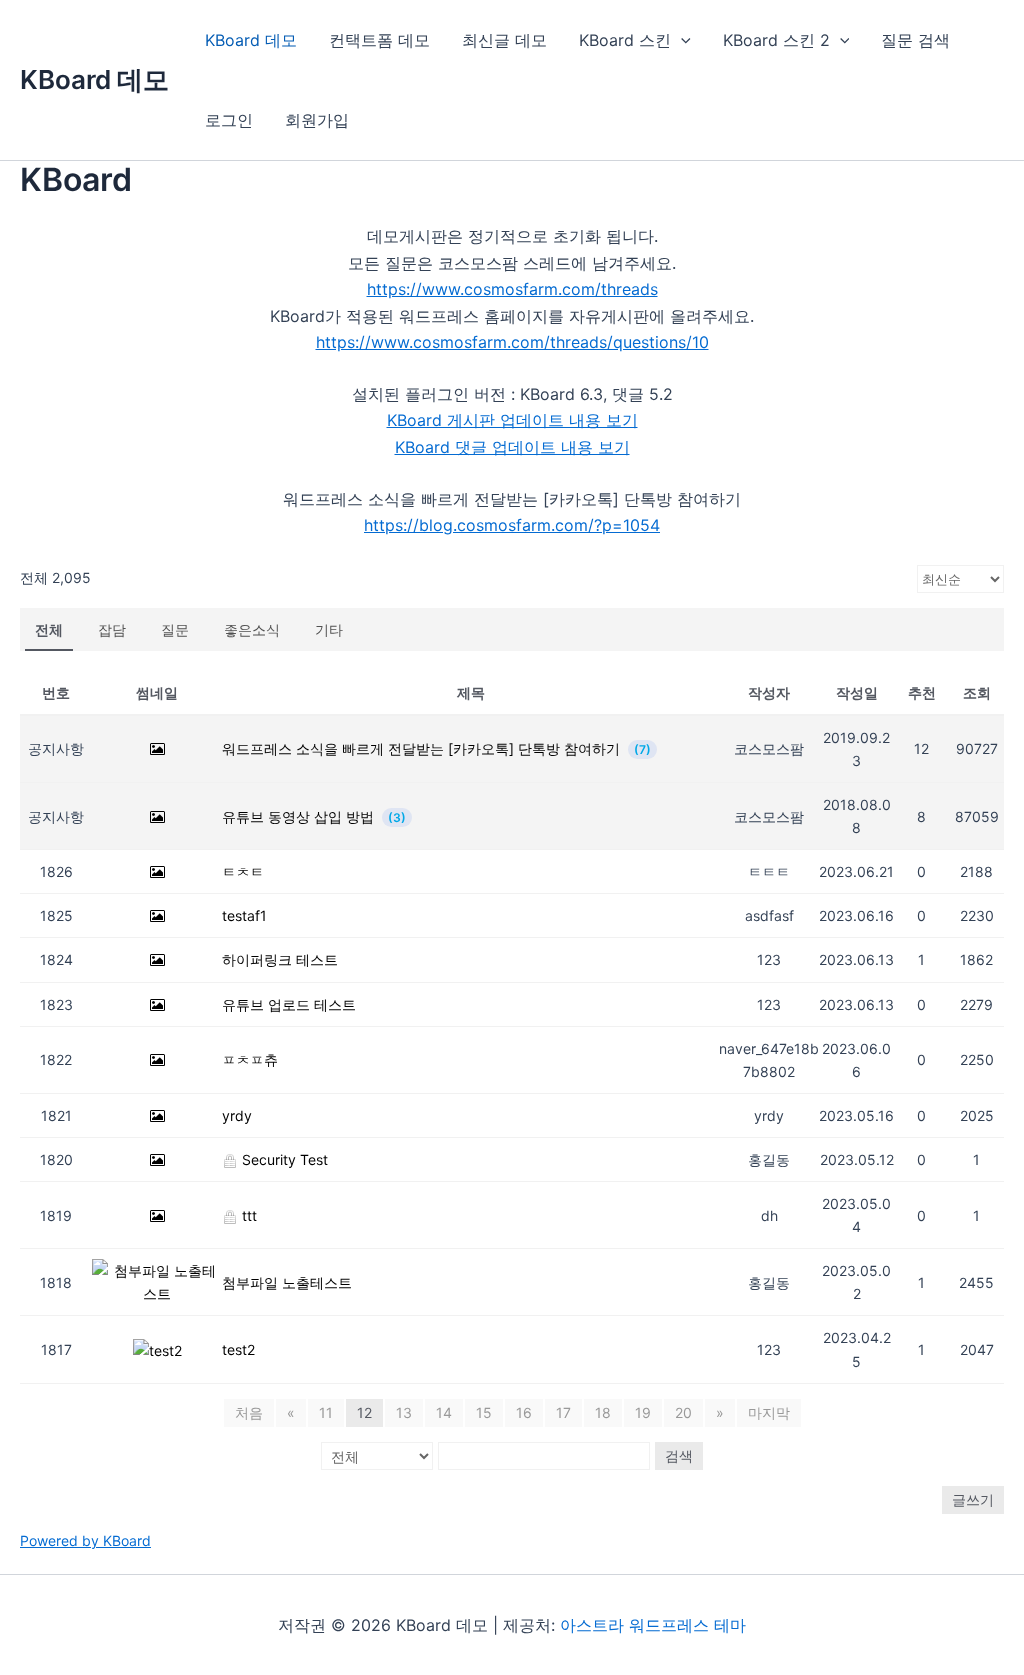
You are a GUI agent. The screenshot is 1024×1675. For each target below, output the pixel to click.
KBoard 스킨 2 (776, 40)
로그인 (229, 120)
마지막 (769, 1412)
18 (603, 1412)
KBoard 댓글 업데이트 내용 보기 (512, 447)
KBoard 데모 (94, 79)
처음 (249, 1412)
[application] (681, 40)
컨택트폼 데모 (379, 40)
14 (444, 1412)
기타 (329, 629)
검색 (679, 1455)
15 (484, 1412)
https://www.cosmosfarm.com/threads (512, 289)
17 (563, 1412)
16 (524, 1412)
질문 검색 (915, 40)
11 (326, 1412)
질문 (175, 629)
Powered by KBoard (85, 1540)
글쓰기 (973, 1499)
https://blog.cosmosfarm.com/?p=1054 (512, 525)
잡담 (112, 629)
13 (404, 1412)
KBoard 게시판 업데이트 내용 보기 (512, 420)
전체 (49, 629)
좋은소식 (252, 629)
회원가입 (317, 120)
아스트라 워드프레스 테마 (653, 1625)
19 (643, 1412)
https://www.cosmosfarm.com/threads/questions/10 (512, 342)
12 (364, 1412)
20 (683, 1412)
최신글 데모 (504, 40)
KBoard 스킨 (625, 40)
